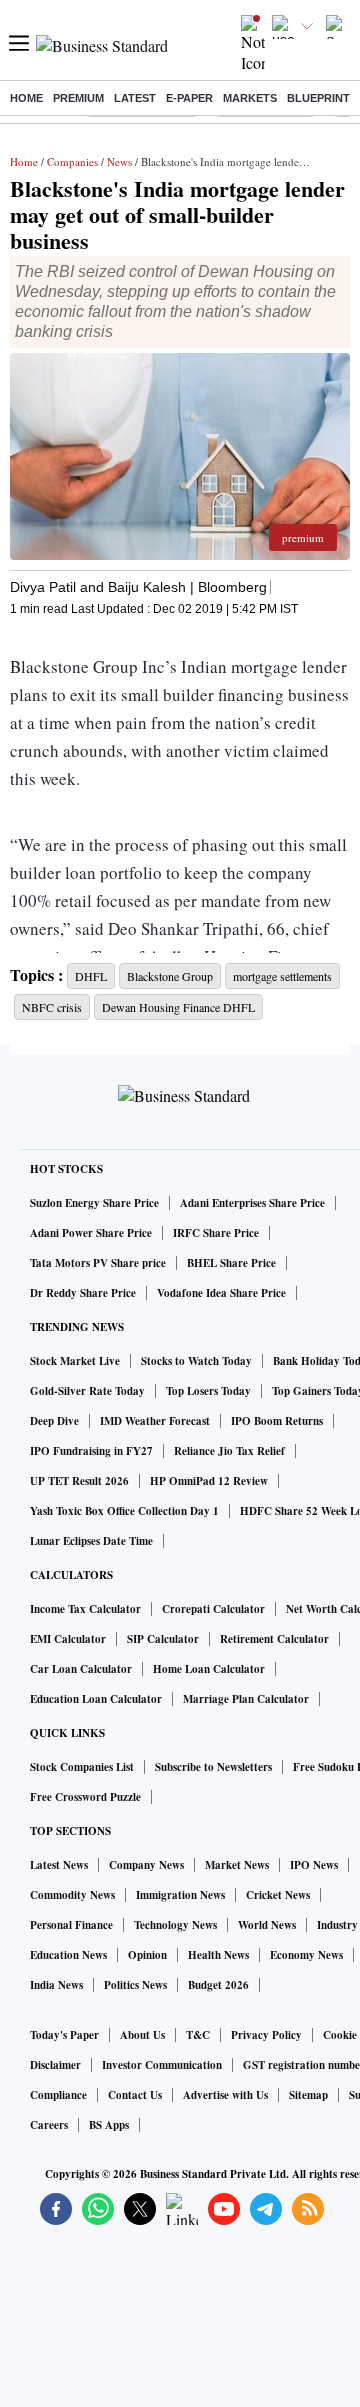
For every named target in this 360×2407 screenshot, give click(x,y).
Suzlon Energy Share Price (94, 1203)
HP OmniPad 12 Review (209, 1481)
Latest (135, 98)
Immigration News (180, 1895)
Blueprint (318, 98)
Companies (72, 161)
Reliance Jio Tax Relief (229, 1451)
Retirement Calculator (274, 1639)
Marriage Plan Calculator (246, 1699)
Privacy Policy (266, 2035)
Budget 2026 (218, 1985)
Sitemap (308, 2095)
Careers (49, 2125)
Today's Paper (64, 2035)
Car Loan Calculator (81, 1669)
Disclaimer (55, 2065)
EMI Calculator (68, 1639)
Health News (218, 1955)
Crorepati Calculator (213, 1609)
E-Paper (189, 98)
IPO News (314, 1865)
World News (267, 1925)
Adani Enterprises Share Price (252, 1203)
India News (56, 1985)
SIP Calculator (163, 1639)
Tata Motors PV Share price (98, 1263)
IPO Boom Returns (277, 1421)
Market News (237, 1865)
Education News (68, 1955)
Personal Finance (71, 1925)
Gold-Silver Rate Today (87, 1391)
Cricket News (278, 1895)
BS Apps (109, 2125)
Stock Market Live (75, 1361)
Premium (78, 98)
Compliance (58, 2095)
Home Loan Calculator (209, 1669)
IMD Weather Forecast (155, 1421)
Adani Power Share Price (91, 1233)
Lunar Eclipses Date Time (91, 1541)
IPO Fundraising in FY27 (91, 1451)
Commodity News (72, 1895)
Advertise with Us (225, 2095)
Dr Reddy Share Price (83, 1293)
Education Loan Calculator (96, 1699)
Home (26, 98)
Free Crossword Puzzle (85, 1797)
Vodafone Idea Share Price (221, 1293)
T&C (198, 2035)
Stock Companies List (82, 1767)
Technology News (175, 1925)
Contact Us (135, 2095)
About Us (142, 2035)
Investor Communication (162, 2065)
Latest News (59, 1865)
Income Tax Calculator (85, 1609)
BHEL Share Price (231, 1263)
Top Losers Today (208, 1391)
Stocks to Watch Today (196, 1361)
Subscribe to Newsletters (213, 1767)
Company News (146, 1865)
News (119, 161)
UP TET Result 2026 (79, 1481)
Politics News (135, 1985)
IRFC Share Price (216, 1233)
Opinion (147, 1955)
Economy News (306, 1955)
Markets (250, 98)
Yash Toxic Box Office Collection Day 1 (124, 1511)
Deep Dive (54, 1421)
